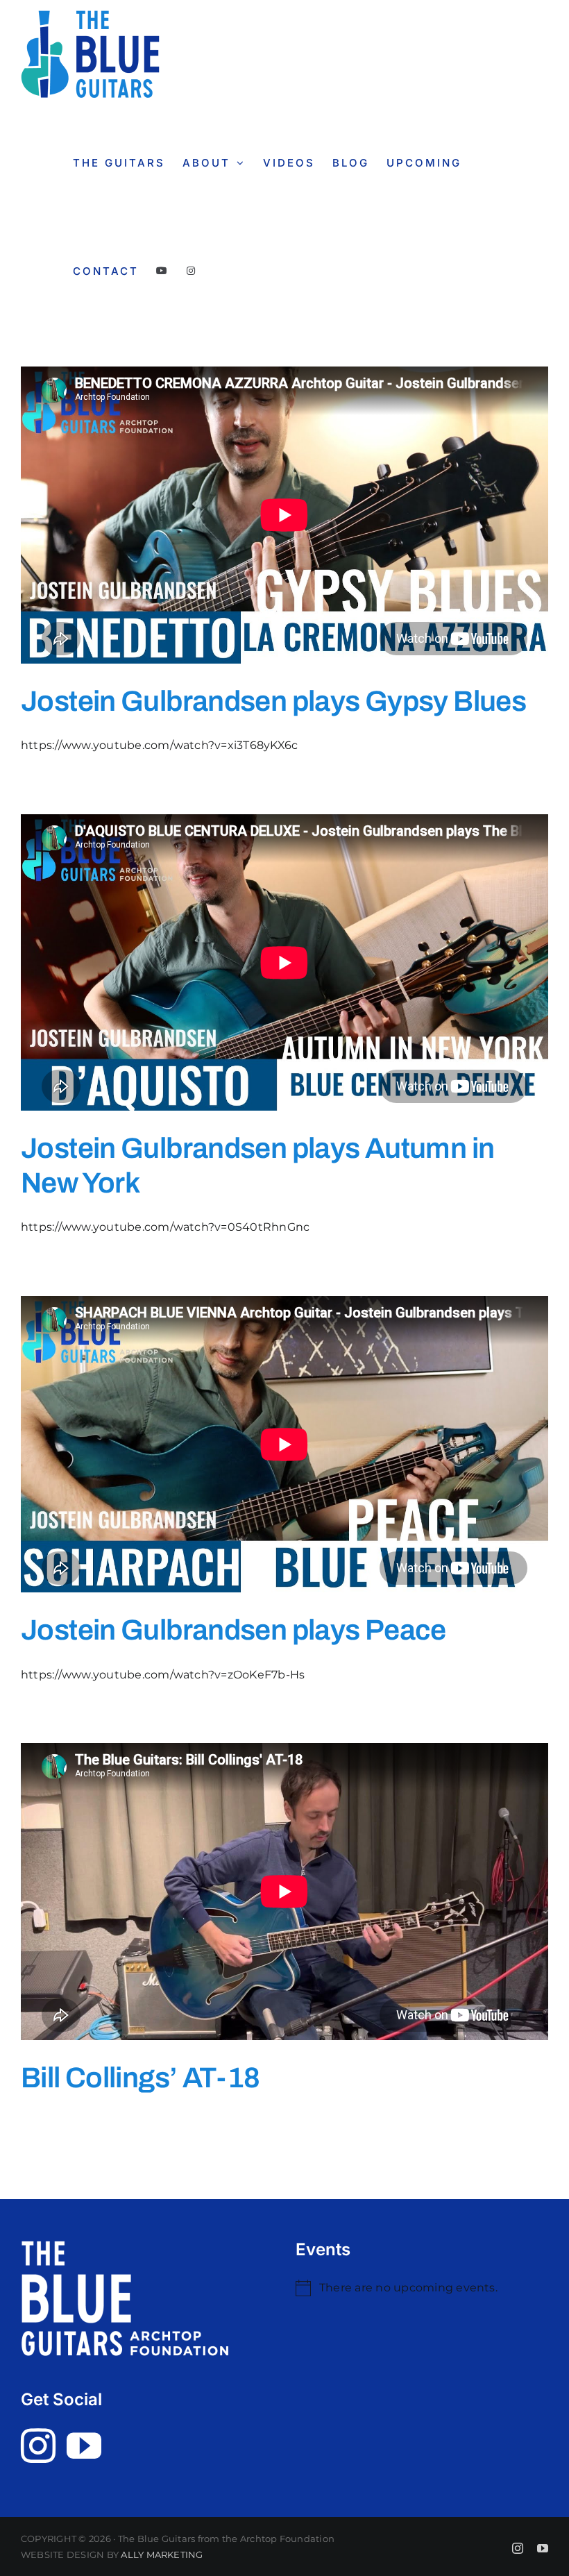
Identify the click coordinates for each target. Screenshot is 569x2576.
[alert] (422, 2288)
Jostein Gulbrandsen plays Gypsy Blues (273, 701)
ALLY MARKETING (162, 2554)
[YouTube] (84, 2445)
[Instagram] (38, 2445)
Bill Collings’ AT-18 (141, 2078)
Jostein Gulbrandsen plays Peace (233, 1630)
